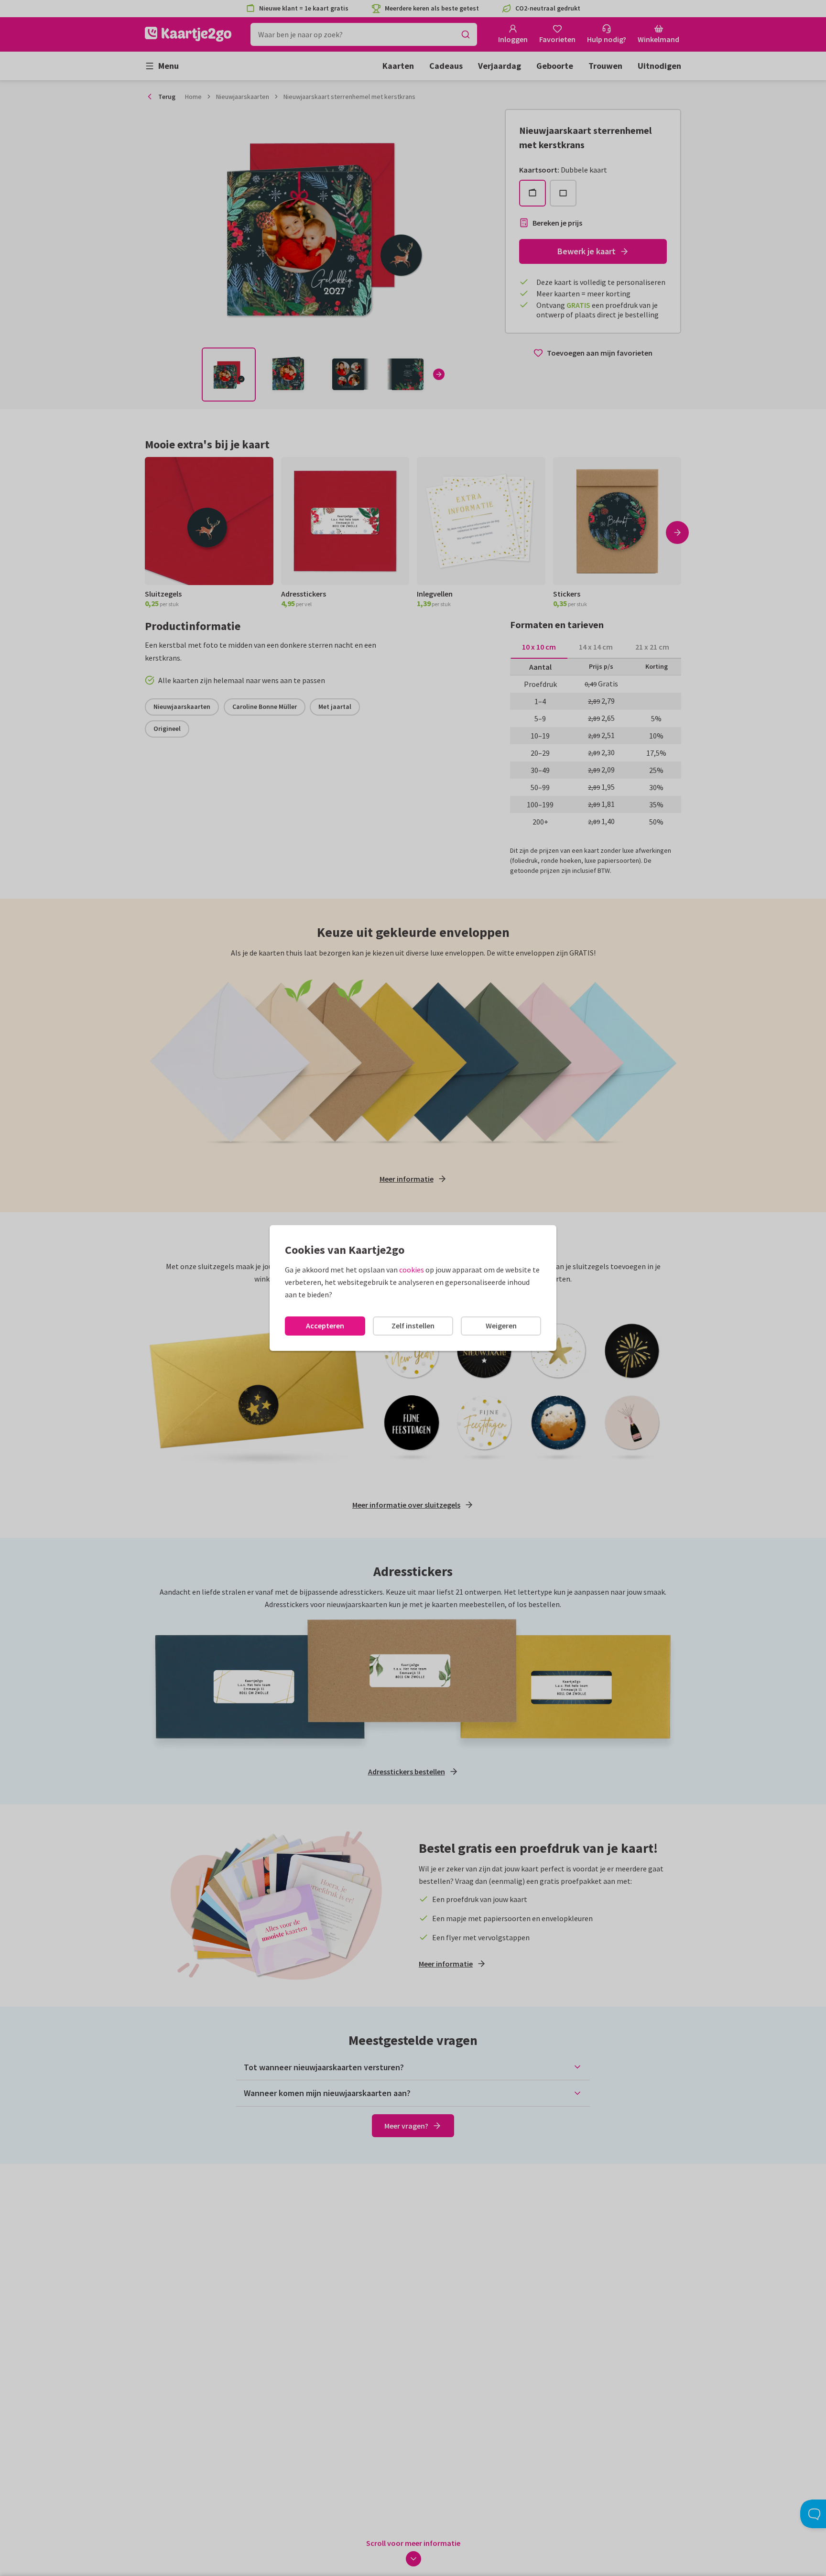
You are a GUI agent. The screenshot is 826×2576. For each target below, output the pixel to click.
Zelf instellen (413, 1326)
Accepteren (325, 1326)
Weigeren (501, 1326)
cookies (412, 1270)
